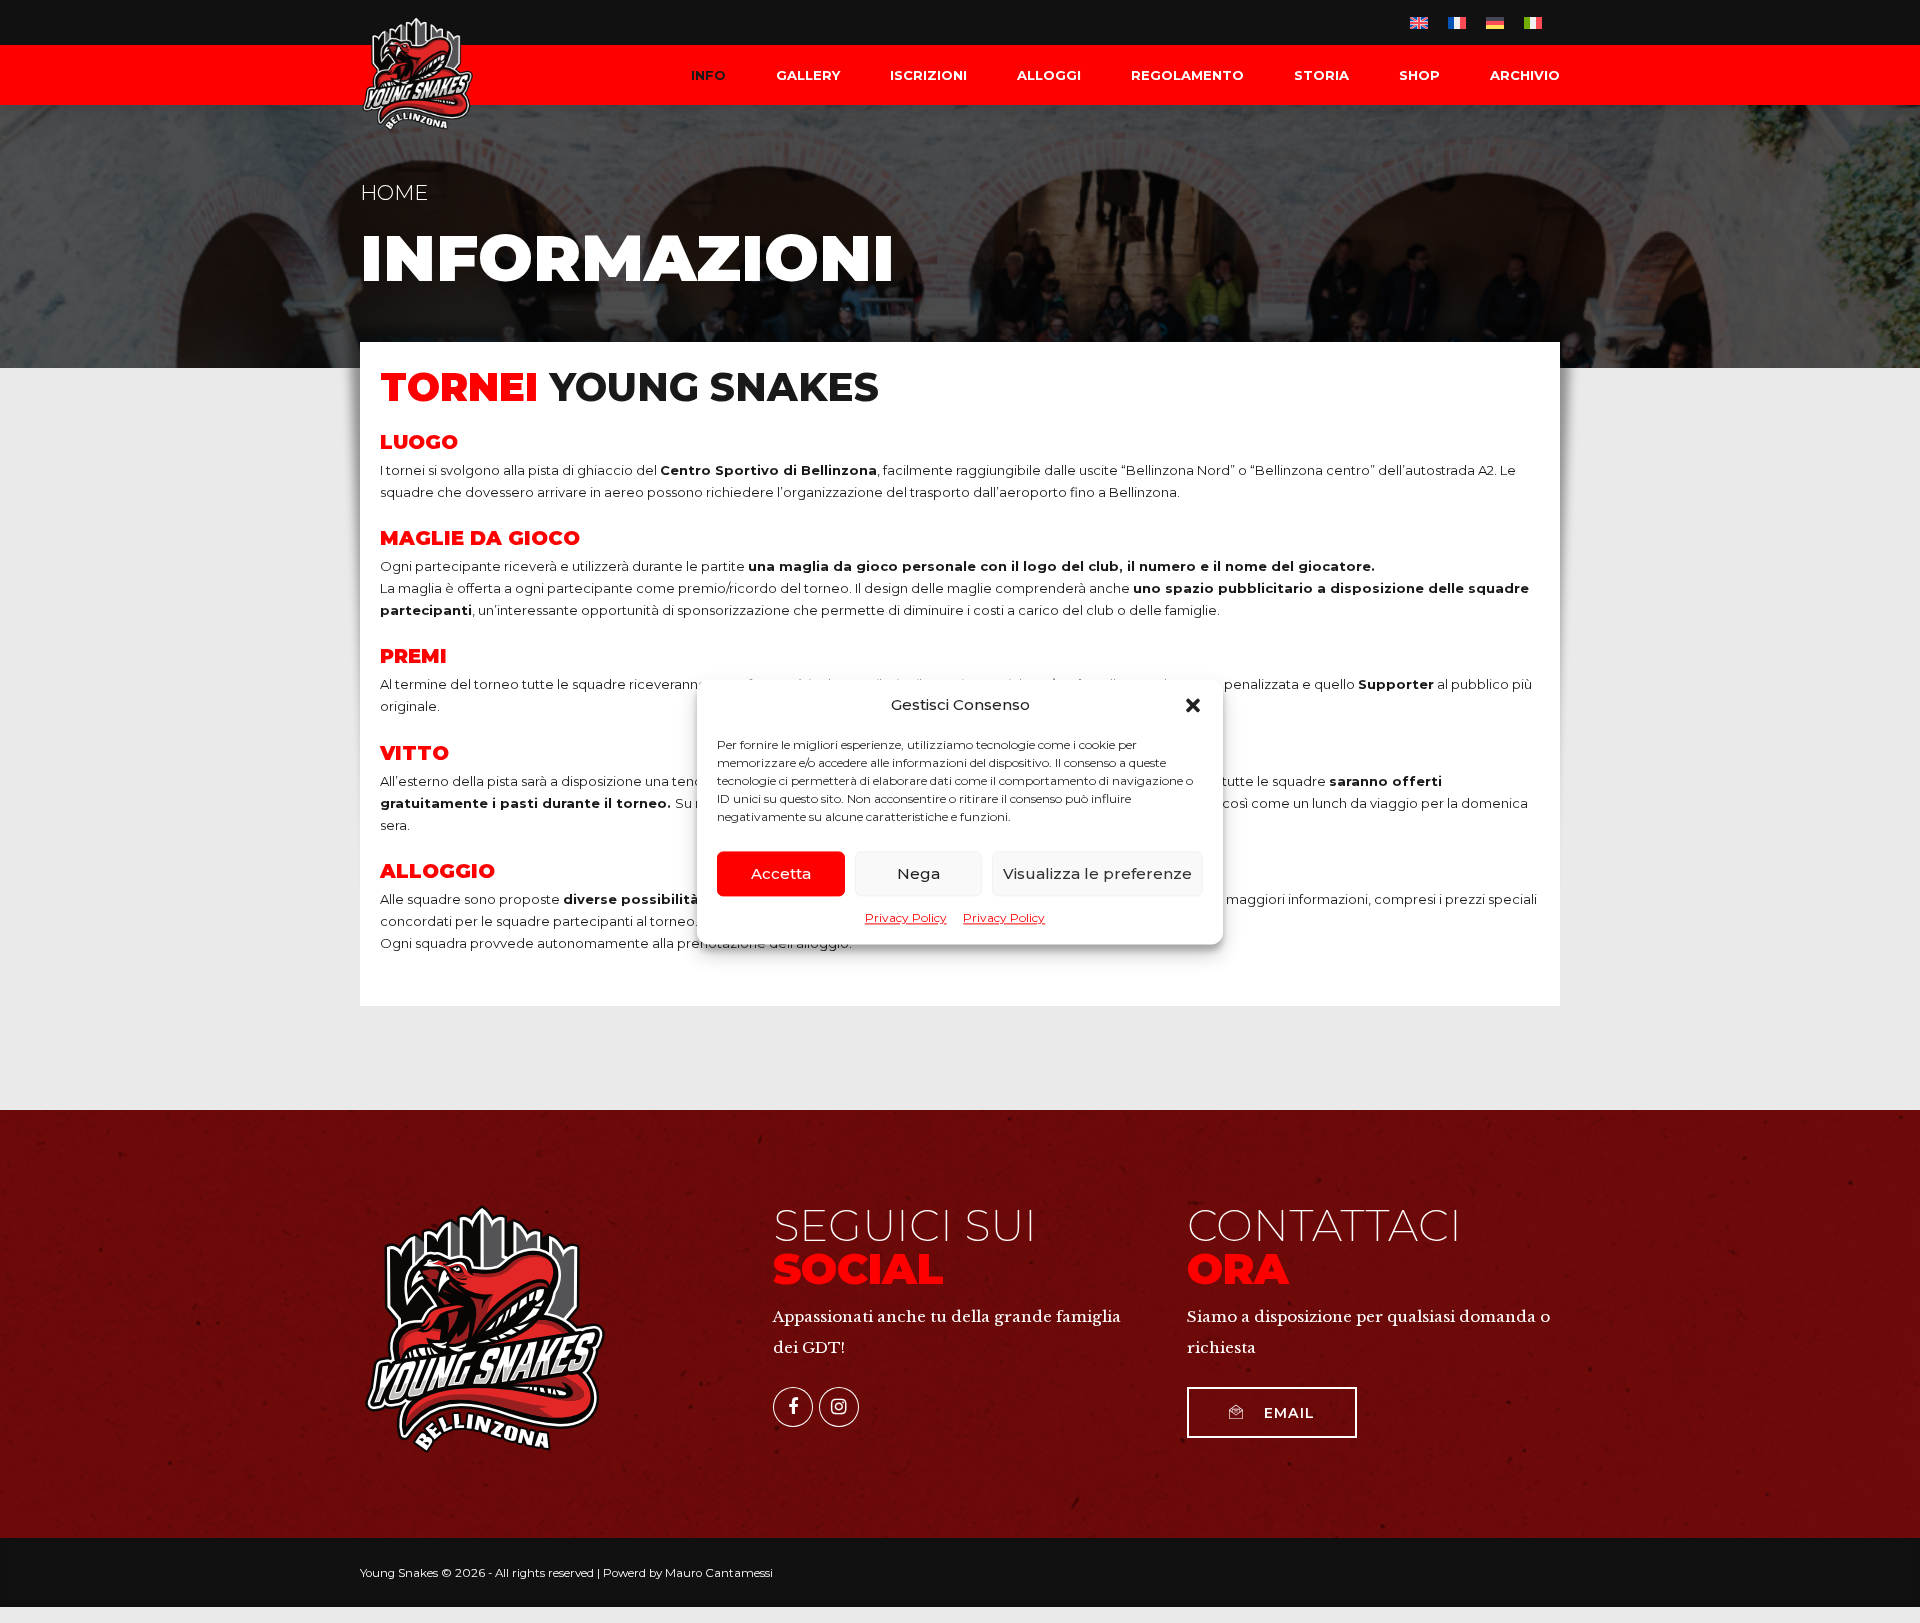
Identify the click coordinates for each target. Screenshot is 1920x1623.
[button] (1193, 705)
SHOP (1419, 75)
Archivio (1525, 75)
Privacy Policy (906, 917)
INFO (708, 75)
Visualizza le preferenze (1097, 873)
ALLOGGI (1049, 75)
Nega (918, 873)
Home (394, 192)
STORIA (1321, 75)
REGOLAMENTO (1187, 75)
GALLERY (808, 75)
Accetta (781, 873)
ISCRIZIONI (928, 75)
